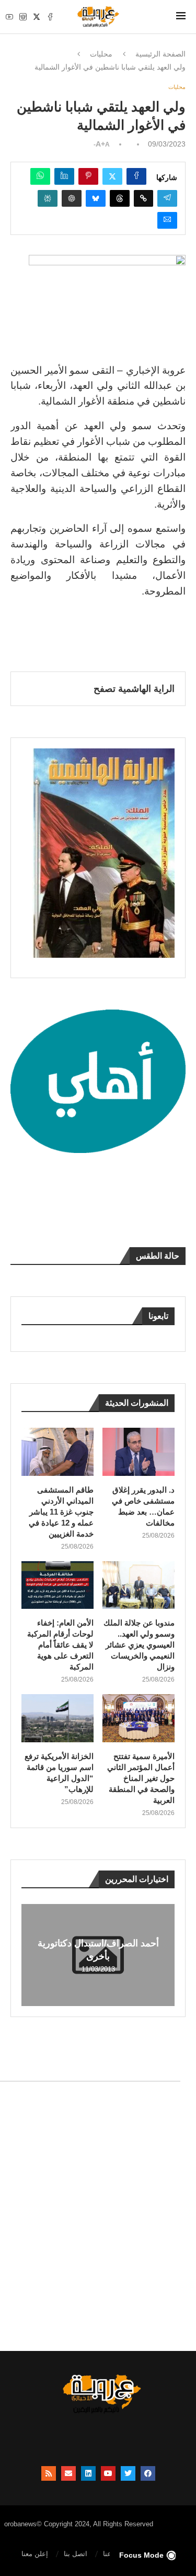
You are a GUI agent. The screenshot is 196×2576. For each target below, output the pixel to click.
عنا (107, 2554)
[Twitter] (37, 17)
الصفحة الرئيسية (160, 54)
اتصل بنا (76, 2554)
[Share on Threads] (120, 198)
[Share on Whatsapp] (40, 176)
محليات (101, 54)
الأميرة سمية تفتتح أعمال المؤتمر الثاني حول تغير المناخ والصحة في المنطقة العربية (141, 1778)
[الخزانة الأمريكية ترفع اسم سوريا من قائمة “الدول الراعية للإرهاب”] (57, 1718)
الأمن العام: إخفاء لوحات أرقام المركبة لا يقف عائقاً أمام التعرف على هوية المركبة (60, 1645)
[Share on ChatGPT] (72, 198)
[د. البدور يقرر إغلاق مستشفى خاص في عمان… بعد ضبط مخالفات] (139, 1452)
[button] (31, 1954)
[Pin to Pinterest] (88, 176)
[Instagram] (23, 17)
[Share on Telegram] (167, 198)
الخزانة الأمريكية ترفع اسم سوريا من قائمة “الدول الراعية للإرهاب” (59, 1773)
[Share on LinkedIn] (64, 176)
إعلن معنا (35, 2554)
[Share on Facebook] (136, 176)
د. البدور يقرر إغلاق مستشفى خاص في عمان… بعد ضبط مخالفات (143, 1506)
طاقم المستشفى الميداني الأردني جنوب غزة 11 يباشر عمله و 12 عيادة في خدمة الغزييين (61, 1512)
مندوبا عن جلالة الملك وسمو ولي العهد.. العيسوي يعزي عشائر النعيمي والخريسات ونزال (139, 1645)
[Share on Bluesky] (96, 198)
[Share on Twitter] (112, 176)
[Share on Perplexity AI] (48, 198)
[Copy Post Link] (143, 198)
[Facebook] (50, 17)
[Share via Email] (167, 220)
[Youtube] (9, 17)
